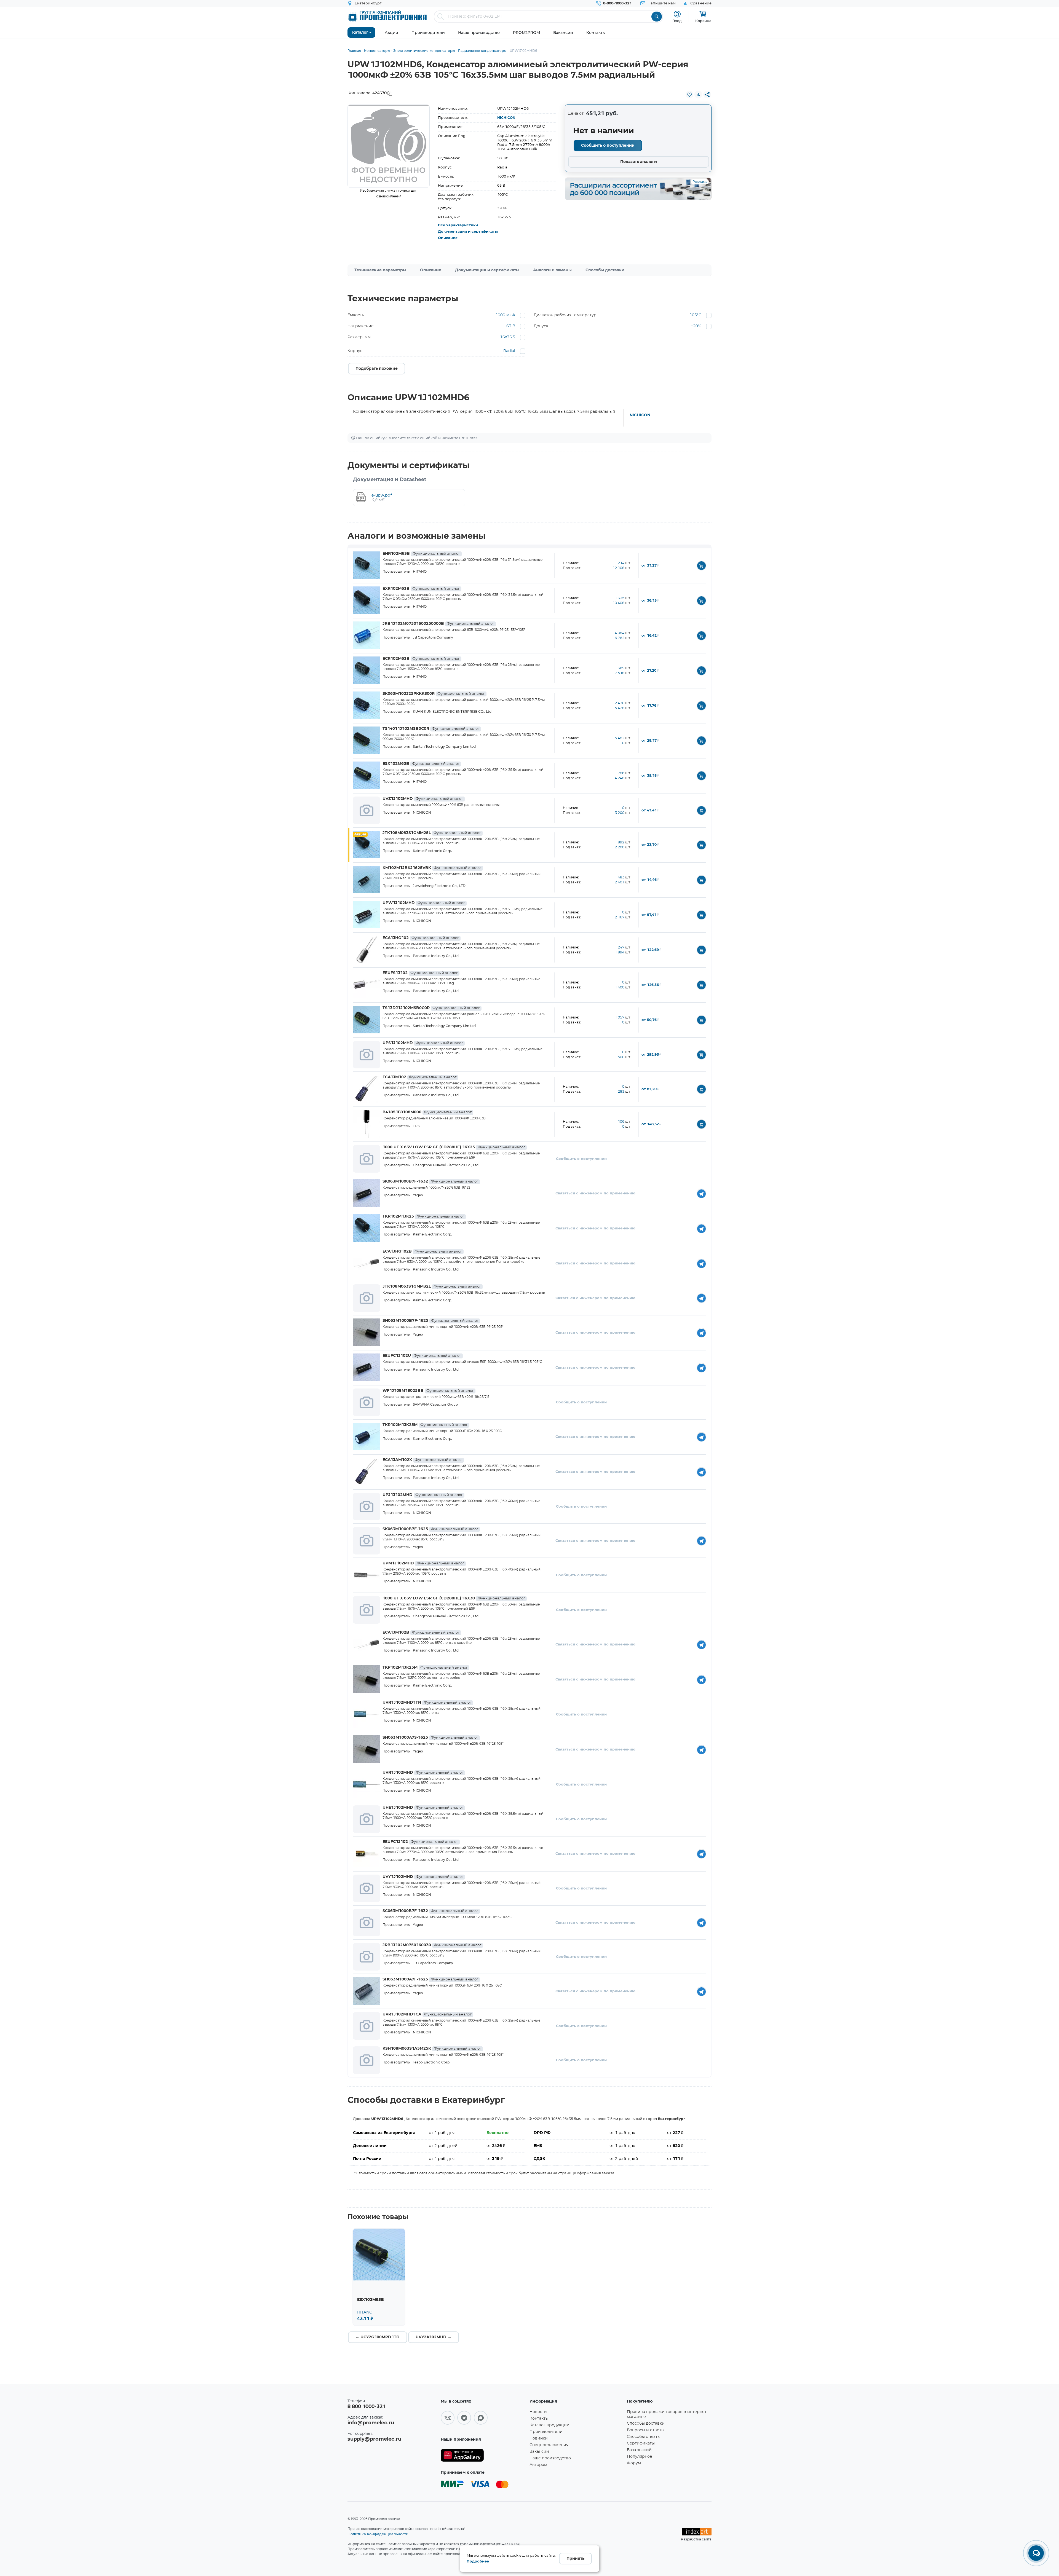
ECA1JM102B (421, 1633)
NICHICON (506, 118)
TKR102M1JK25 (423, 1216)
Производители (546, 2432)
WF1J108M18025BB (428, 1391)
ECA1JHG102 (421, 938)
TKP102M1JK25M (425, 1668)
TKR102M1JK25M (425, 1425)
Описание (448, 238)
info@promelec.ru (371, 2423)
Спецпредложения (549, 2445)
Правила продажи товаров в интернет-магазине (667, 2414)
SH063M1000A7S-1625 (430, 1738)
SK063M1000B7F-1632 (430, 1181)
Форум (634, 2463)
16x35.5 (508, 337)
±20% (696, 326)
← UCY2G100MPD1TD (378, 2337)
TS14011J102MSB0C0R (431, 729)
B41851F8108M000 (427, 1112)
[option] (389, 146)
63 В (511, 326)
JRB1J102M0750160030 (432, 1945)
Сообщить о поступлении (608, 146)
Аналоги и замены (552, 270)
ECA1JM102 (419, 1077)
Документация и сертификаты (468, 232)
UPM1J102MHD (423, 1563)
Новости (538, 2412)
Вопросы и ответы (646, 2430)
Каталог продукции (549, 2425)
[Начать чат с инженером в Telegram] (701, 1193)
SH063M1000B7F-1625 (430, 1321)
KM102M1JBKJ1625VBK (432, 868)
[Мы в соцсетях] (448, 2418)
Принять (575, 2559)
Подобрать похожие (377, 369)
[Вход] (677, 14)
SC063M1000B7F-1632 (430, 1911)
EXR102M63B (421, 589)
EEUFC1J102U (422, 1356)
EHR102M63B (421, 554)
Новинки (539, 2438)
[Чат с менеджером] (1036, 2553)
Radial (509, 351)
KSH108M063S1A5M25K (432, 2049)
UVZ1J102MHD (423, 799)
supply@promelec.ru (374, 2439)
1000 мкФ (505, 315)
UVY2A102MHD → (434, 2337)
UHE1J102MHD (423, 1808)
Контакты (539, 2419)
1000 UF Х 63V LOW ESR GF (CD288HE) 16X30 (454, 1598)
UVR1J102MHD (423, 1773)
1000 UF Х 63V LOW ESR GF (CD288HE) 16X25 (454, 1147)
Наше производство (550, 2458)
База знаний (639, 2450)
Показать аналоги (639, 162)
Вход (677, 21)
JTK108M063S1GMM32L (432, 1286)
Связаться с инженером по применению (595, 1193)
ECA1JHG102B (422, 1251)
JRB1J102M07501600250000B (438, 624)
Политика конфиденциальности (378, 2534)
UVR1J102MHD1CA (427, 2014)
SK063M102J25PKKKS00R (434, 694)
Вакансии (539, 2452)
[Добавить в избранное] (689, 95)
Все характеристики (458, 225)
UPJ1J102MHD (423, 1495)
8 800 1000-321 (367, 2407)
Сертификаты (641, 2443)
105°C (695, 315)
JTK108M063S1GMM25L (432, 833)
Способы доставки (605, 270)
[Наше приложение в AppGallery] (483, 2455)
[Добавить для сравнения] (698, 95)
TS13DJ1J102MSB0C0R (431, 1008)
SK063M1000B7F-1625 (430, 1529)
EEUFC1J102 (420, 1842)
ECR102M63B (421, 659)
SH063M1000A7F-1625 (430, 1979)
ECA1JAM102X (422, 1460)
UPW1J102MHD (424, 903)
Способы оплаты (644, 2437)
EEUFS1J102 (420, 973)
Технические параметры (380, 270)
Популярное (640, 2457)
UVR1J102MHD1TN (427, 1703)
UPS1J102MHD (423, 1043)
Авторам (538, 2465)
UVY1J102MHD (423, 1877)
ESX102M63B (421, 764)
